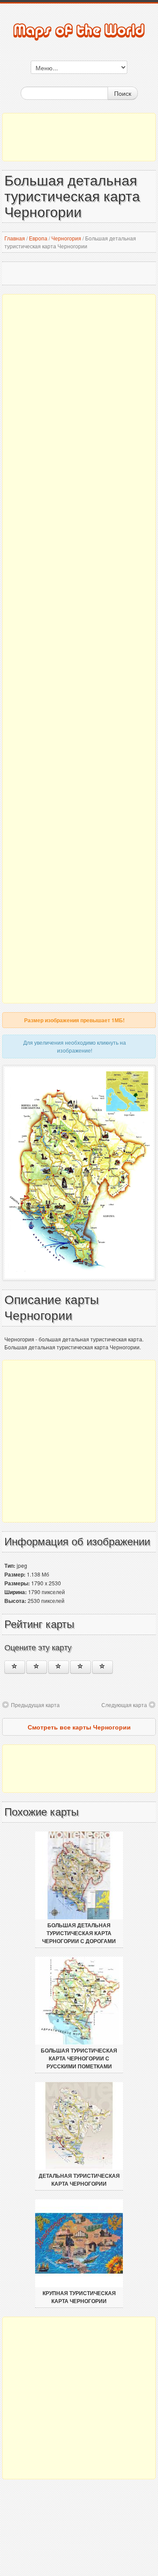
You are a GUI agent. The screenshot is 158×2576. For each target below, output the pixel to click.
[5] (102, 1667)
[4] (81, 1667)
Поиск (123, 93)
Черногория (66, 238)
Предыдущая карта (35, 1705)
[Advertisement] (79, 137)
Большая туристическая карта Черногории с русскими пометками (79, 2059)
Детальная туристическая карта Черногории (79, 2180)
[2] (37, 1667)
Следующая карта (124, 1705)
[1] (15, 1667)
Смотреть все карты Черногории (79, 1727)
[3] (59, 1667)
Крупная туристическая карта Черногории (79, 2297)
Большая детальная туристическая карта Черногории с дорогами (79, 1933)
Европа (38, 238)
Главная (15, 238)
